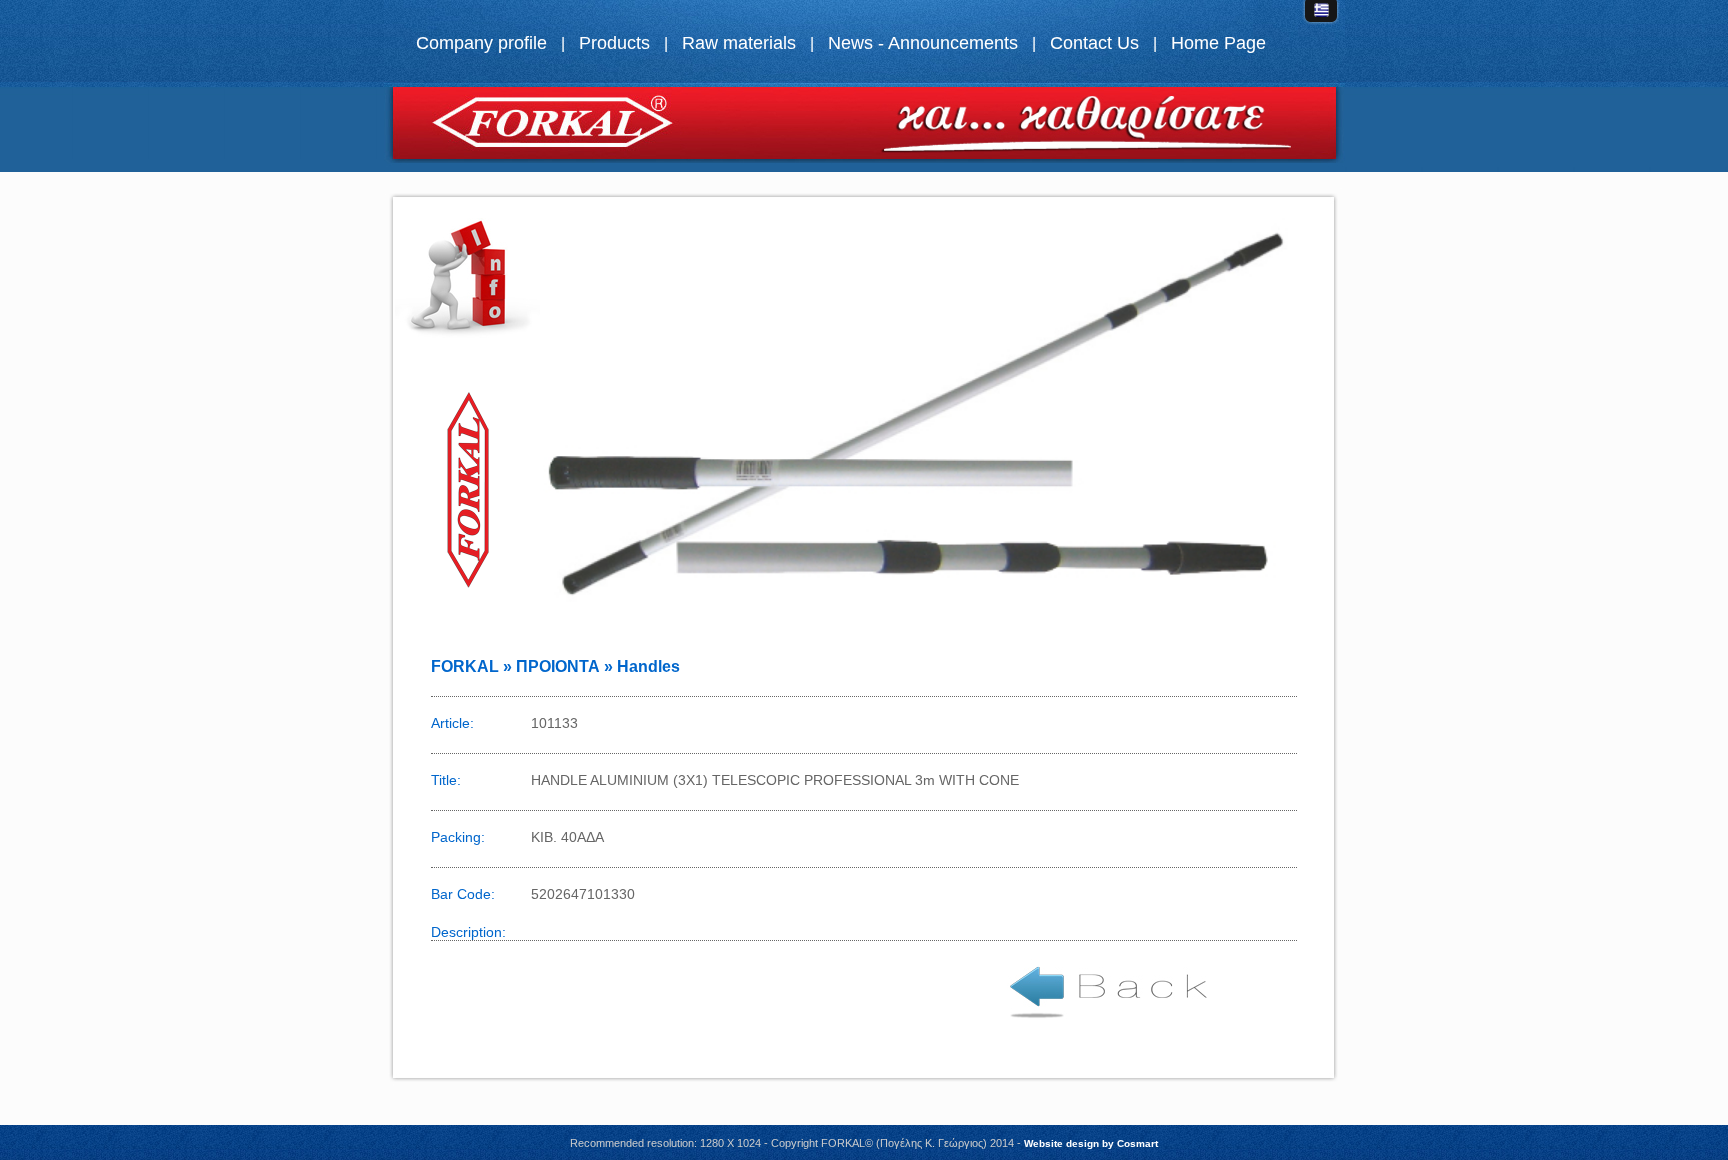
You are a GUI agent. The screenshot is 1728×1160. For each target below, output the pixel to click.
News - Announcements (923, 43)
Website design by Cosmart (1091, 1143)
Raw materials (739, 43)
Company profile (481, 43)
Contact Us (1094, 43)
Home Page (1218, 43)
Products (614, 43)
